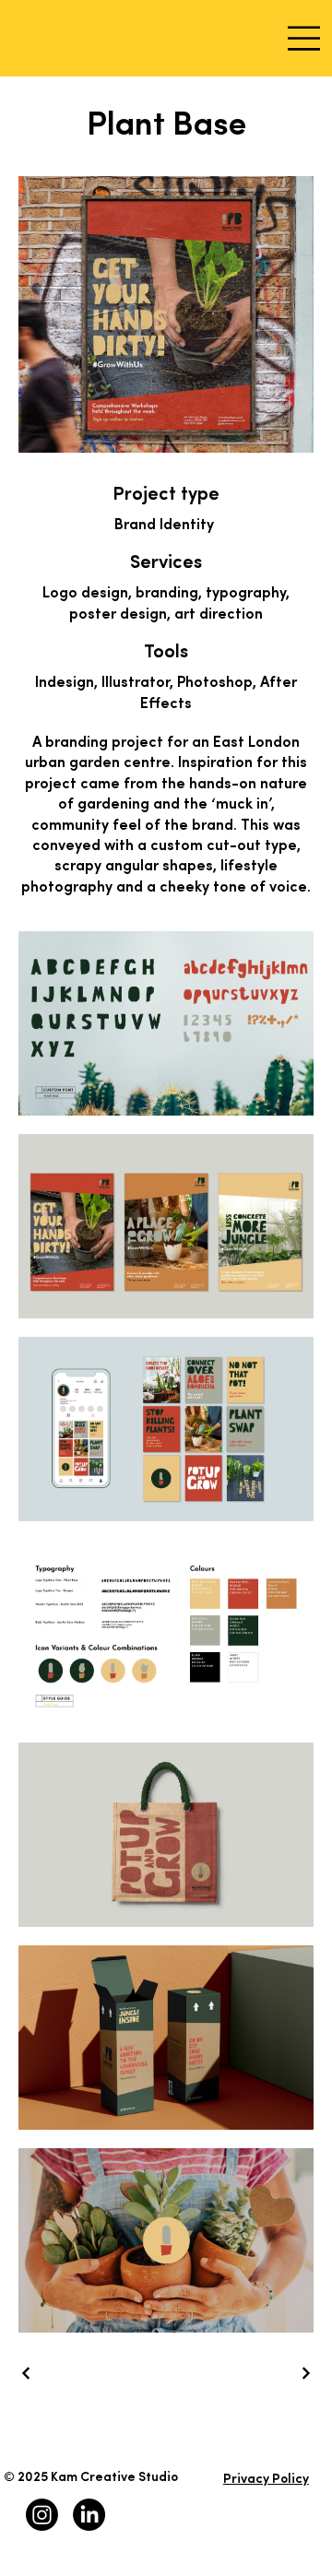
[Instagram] (42, 2515)
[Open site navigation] (305, 38)
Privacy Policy (266, 2480)
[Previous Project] (27, 2373)
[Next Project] (305, 2373)
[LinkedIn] (89, 2515)
